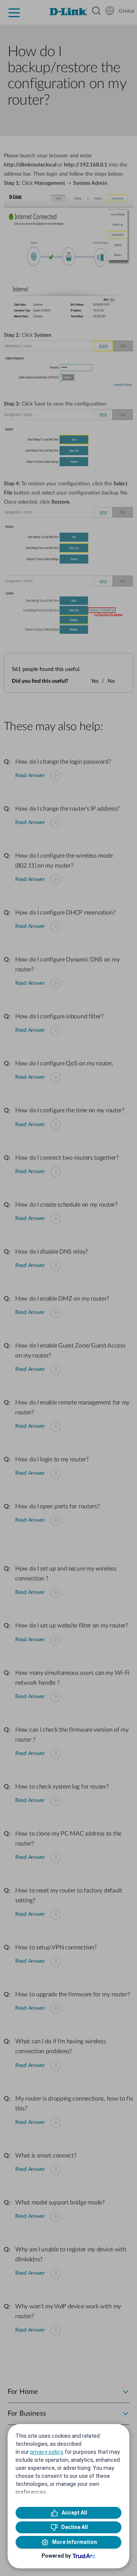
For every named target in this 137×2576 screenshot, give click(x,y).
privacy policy (46, 2452)
